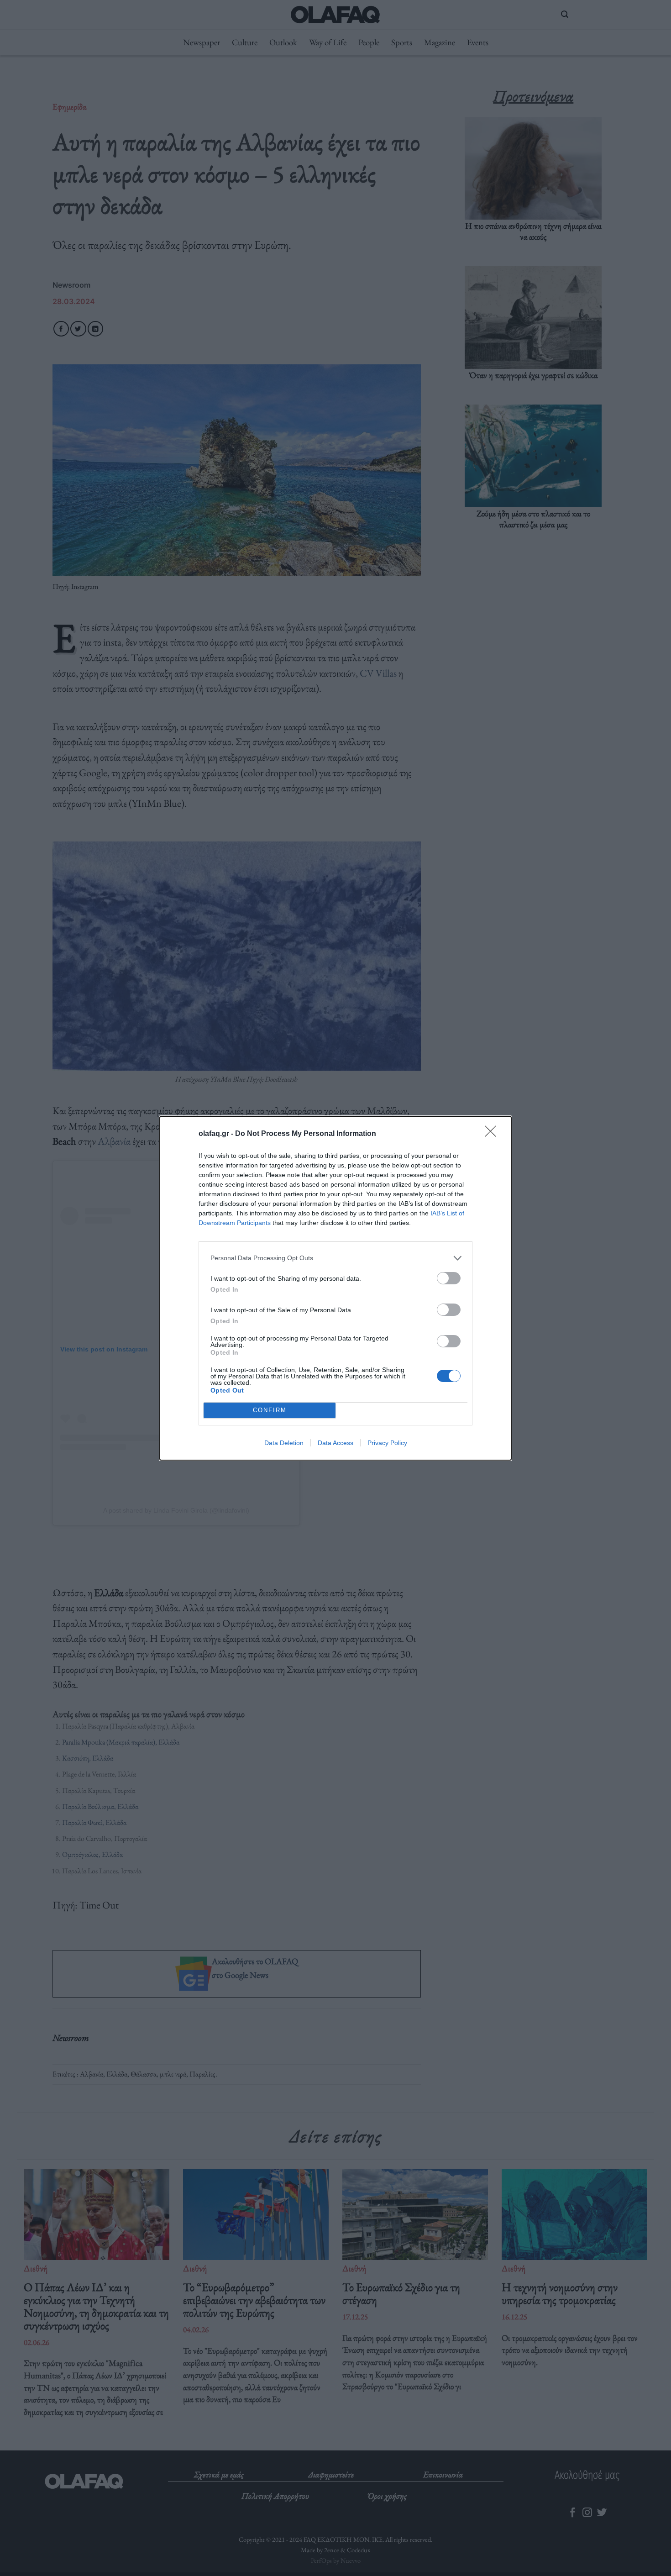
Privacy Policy (387, 1443)
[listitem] (335, 1258)
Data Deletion (284, 1443)
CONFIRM (270, 1410)
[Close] (493, 1134)
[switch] (449, 1278)
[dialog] (335, 1288)
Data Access (335, 1443)
